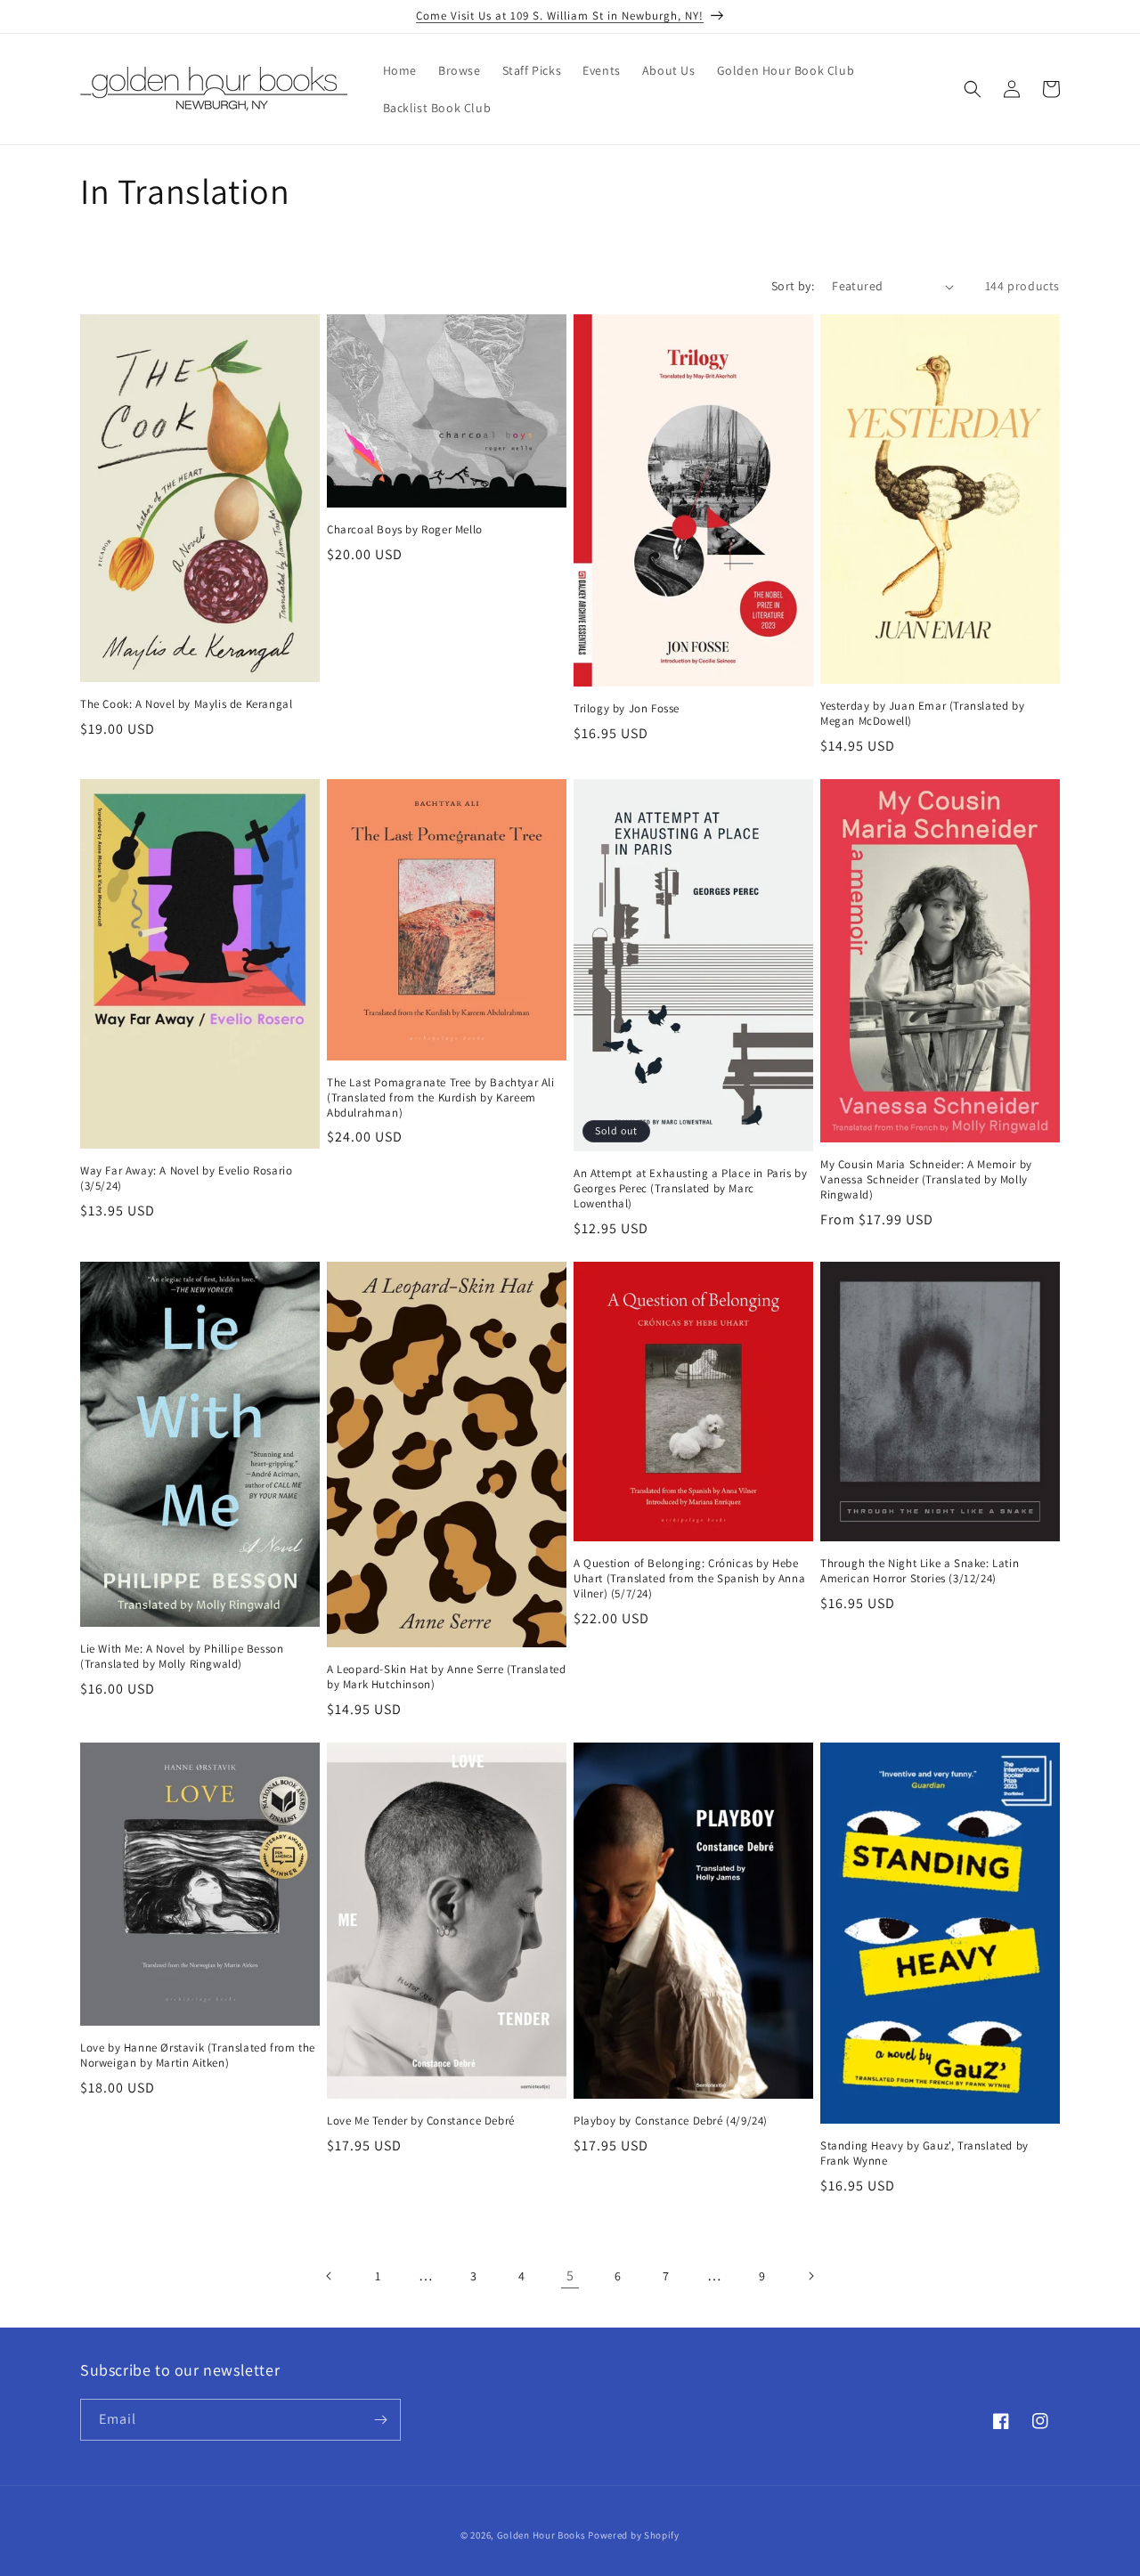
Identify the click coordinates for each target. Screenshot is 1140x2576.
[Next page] (810, 2276)
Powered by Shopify (634, 2535)
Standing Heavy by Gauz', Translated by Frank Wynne (924, 2153)
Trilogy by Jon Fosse (627, 709)
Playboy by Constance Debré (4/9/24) (671, 2121)
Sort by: (793, 286)
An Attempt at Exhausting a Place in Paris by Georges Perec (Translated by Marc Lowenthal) (690, 1189)
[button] (973, 89)
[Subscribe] (380, 2420)
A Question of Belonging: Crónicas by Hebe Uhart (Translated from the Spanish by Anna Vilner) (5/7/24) (689, 1579)
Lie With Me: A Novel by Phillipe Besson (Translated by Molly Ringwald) (182, 1657)
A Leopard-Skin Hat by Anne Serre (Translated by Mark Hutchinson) (446, 1677)
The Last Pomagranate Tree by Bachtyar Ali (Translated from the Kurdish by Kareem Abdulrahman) (441, 1098)
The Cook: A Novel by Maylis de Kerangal (186, 704)
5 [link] (570, 2275)
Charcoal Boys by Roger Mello (405, 530)
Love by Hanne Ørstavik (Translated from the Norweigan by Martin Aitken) (198, 2056)
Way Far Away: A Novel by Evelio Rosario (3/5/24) (186, 1178)
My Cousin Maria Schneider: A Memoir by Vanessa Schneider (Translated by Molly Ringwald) (926, 1180)
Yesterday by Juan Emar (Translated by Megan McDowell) (922, 714)
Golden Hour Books (541, 2535)
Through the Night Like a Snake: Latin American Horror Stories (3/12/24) (920, 1571)
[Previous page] (330, 2276)
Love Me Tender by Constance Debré (421, 2121)
